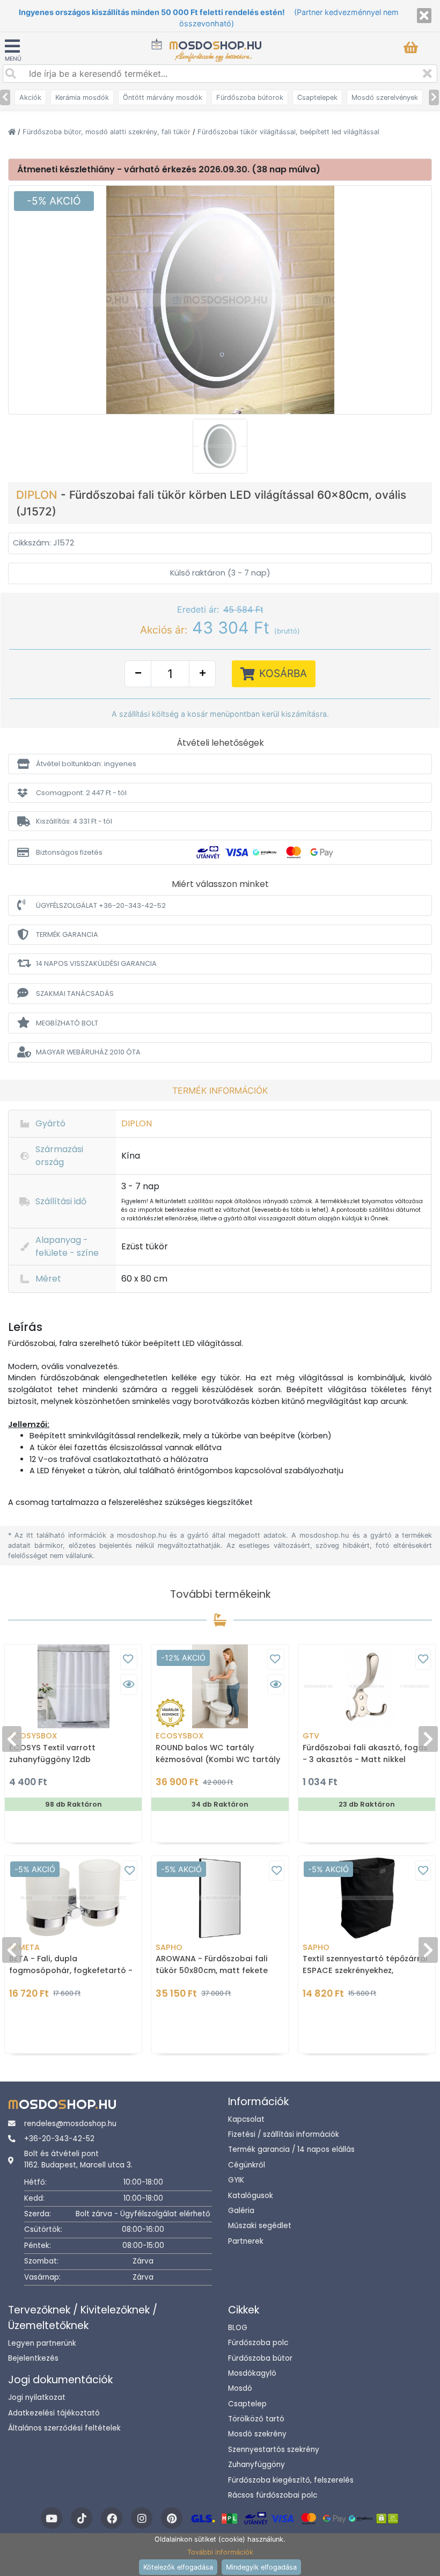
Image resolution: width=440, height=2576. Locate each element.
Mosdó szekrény (257, 2434)
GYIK (236, 2180)
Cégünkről (247, 2165)
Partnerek (246, 2241)
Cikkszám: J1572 (43, 543)
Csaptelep (247, 2404)
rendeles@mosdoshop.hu (70, 2124)
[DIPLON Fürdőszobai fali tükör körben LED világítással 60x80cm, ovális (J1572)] (220, 299)
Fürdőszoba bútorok (250, 97)
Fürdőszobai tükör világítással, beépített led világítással (288, 132)
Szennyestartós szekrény (274, 2450)
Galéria (241, 2211)
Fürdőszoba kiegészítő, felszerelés (291, 2480)
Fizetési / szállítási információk (284, 2134)
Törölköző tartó (256, 2419)
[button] (220, 764)
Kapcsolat (246, 2119)
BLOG (238, 2328)
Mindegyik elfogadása (261, 2567)
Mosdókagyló (252, 2373)
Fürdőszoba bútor (260, 2358)
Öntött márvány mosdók (163, 97)
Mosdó (240, 2388)
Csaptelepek (317, 97)
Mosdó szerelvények (385, 97)
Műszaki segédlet (260, 2226)
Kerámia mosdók (82, 97)
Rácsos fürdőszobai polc (273, 2495)
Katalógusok (251, 2196)
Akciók (30, 97)
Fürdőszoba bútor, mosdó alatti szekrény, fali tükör (108, 132)
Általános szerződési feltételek (64, 2428)
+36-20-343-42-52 (59, 2139)
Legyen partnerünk (42, 2343)
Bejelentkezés (33, 2358)
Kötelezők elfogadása (178, 2567)
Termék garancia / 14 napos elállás (291, 2149)
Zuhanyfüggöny (256, 2465)
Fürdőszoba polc (258, 2343)
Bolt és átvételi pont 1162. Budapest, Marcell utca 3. (78, 2159)
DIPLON (38, 495)
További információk (220, 2552)
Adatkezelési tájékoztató (54, 2413)
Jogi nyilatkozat (37, 2397)
